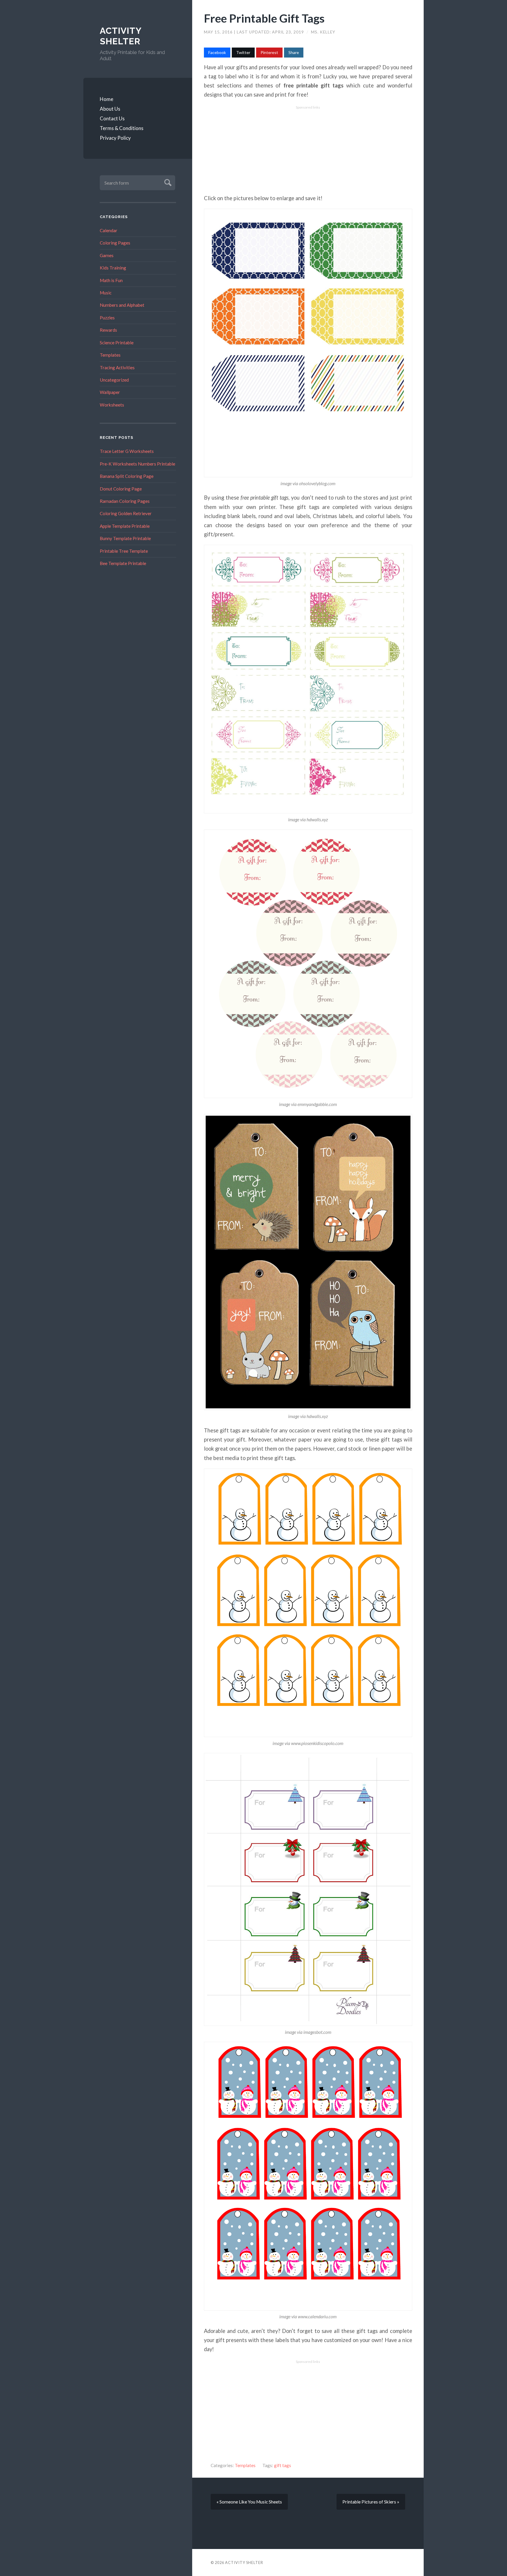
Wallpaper (110, 392)
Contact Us (112, 118)
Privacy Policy (115, 138)
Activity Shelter (121, 36)
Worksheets (112, 405)
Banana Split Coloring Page (127, 476)
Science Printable (117, 343)
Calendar (109, 230)
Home (107, 99)
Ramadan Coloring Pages (125, 501)
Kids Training (113, 268)
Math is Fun (111, 280)
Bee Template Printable (123, 563)
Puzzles (107, 318)
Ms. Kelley (323, 32)
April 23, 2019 (289, 32)
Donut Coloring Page (121, 489)
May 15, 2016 (219, 32)
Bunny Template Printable (125, 538)
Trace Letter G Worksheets (127, 451)
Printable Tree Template (124, 551)
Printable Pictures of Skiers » (371, 2502)
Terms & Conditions (122, 128)
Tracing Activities (117, 367)
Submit (167, 182)
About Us (110, 109)
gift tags (283, 2465)
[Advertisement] (308, 150)
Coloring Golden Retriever (126, 513)
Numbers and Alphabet (122, 305)
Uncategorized (114, 380)
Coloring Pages (115, 243)
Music (106, 293)
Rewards (108, 330)
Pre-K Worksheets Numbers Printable (137, 464)
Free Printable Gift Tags (264, 18)
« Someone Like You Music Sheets (249, 2502)
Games (107, 255)
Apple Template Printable (125, 526)
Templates (110, 355)
